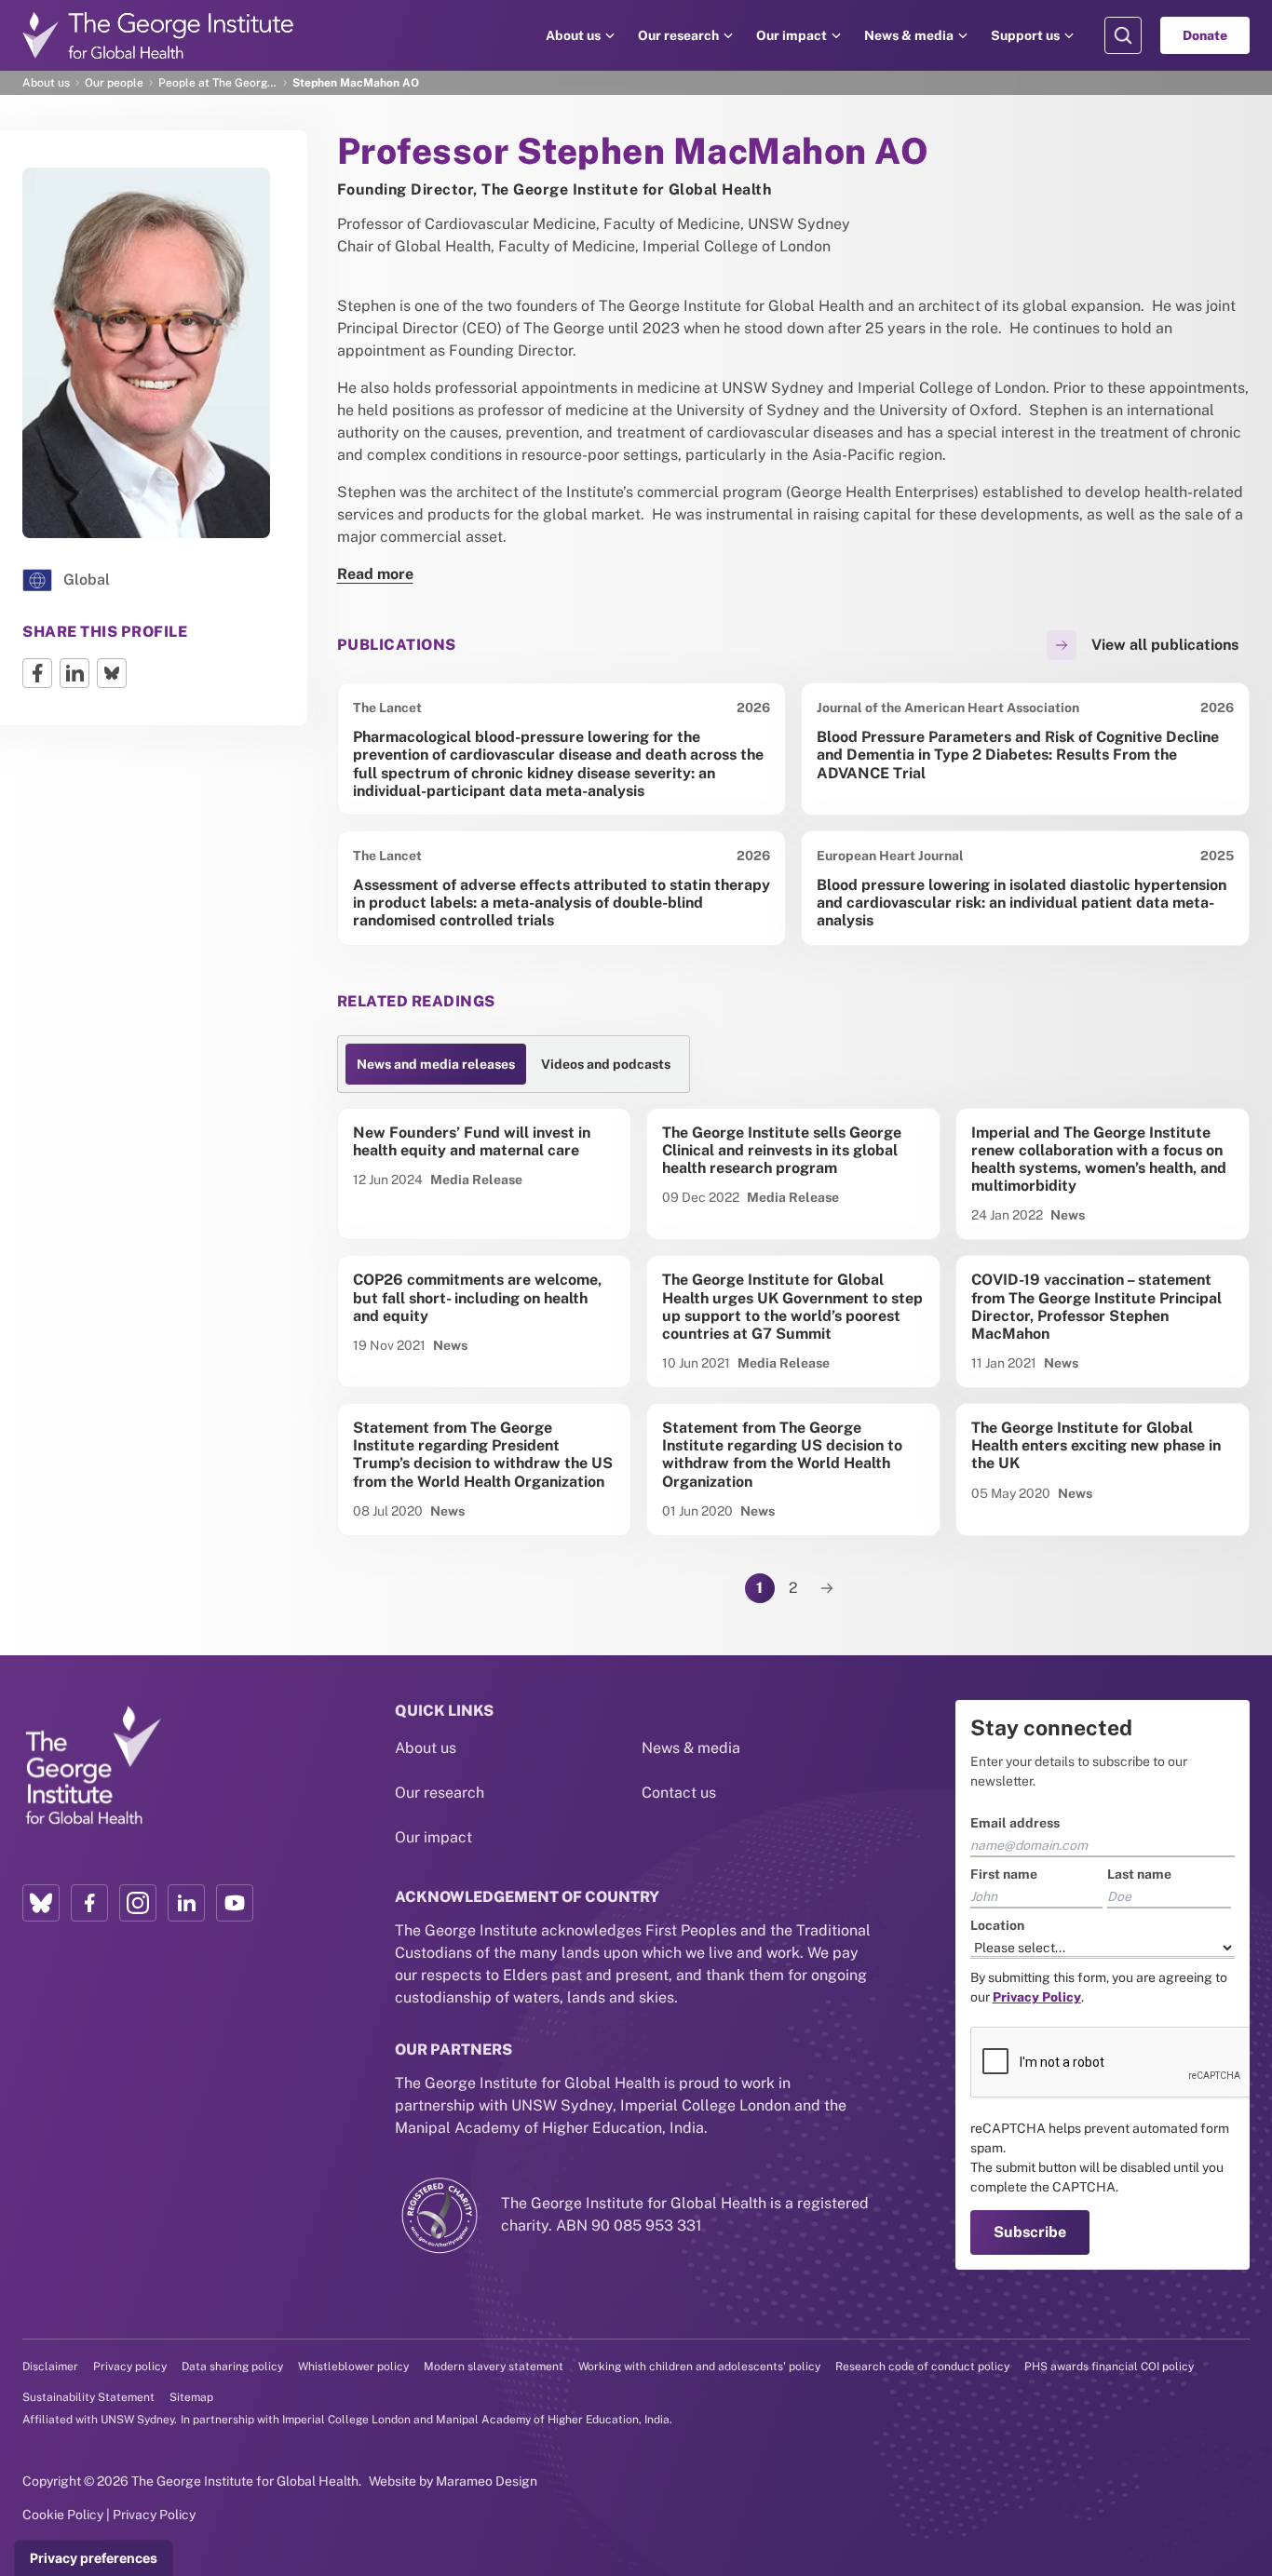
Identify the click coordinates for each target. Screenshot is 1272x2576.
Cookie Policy (63, 2515)
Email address (1015, 1823)
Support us (1025, 35)
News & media (909, 35)
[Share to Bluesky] (112, 673)
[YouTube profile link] (235, 1903)
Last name (1139, 1874)
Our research (678, 35)
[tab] (436, 1064)
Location (997, 1925)
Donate (1205, 35)
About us (573, 35)
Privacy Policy (154, 2515)
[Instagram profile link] (138, 1903)
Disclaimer (50, 2367)
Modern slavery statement (494, 2367)
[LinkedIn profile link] (186, 1903)
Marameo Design (487, 2481)
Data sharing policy (232, 2367)
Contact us (679, 1793)
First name (1004, 1874)
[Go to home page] (158, 35)
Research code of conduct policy (922, 2367)
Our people (114, 83)
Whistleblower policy (353, 2367)
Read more (375, 574)
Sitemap (191, 2397)
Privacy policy (130, 2367)
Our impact (792, 35)
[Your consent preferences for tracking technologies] (94, 2558)
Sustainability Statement (88, 2397)
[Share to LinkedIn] (74, 673)
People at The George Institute (218, 83)
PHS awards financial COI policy (1109, 2367)
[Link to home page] (92, 1766)
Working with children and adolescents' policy (699, 2367)
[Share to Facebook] (37, 673)
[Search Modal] (1123, 35)
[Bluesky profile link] (41, 1903)
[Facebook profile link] (89, 1903)
